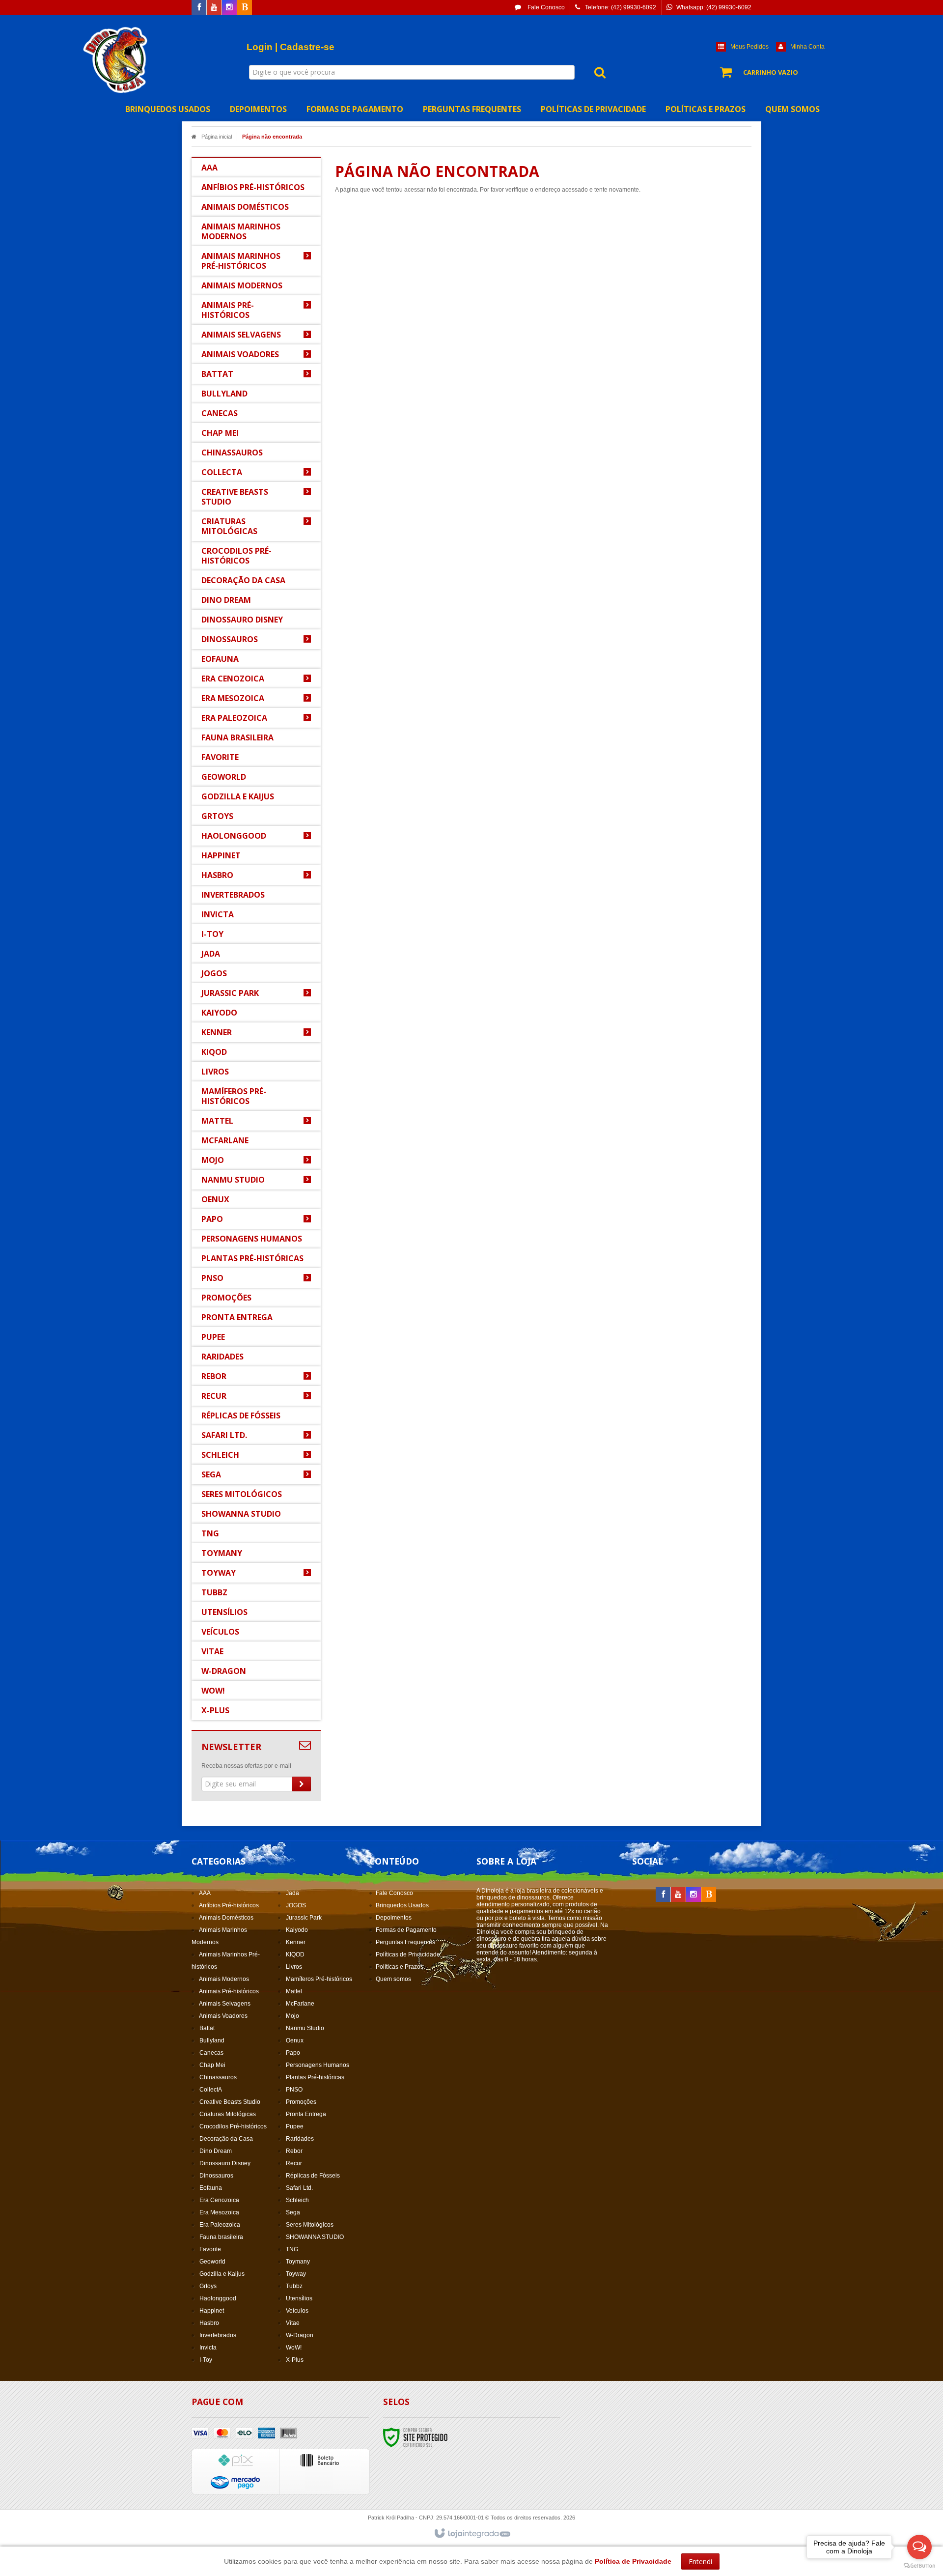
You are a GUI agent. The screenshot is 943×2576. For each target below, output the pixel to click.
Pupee (295, 2126)
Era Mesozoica (219, 2212)
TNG (292, 2249)
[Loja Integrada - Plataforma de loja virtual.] (472, 2534)
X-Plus (295, 2360)
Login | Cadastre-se (291, 47)
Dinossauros (216, 2176)
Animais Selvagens (225, 2004)
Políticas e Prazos (400, 1967)
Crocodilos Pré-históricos (233, 2126)
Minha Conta (807, 47)
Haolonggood (218, 2298)
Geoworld (212, 2262)
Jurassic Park (304, 1918)
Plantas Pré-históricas (315, 2077)
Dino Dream (216, 2151)
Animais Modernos (224, 1979)
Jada (292, 1893)
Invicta (208, 2348)
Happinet (212, 2311)
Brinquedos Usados (402, 1905)
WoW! (294, 2348)
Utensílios (299, 2298)
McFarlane (300, 2004)
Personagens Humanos (318, 2065)
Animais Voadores (223, 2016)
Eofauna (211, 2188)
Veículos (297, 2311)
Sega (293, 2212)
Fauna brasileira (221, 2237)
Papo (293, 2053)
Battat (207, 2028)
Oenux (295, 2040)
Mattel (294, 1991)
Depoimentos (394, 1918)
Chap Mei (212, 2065)
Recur (294, 2163)
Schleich (297, 2200)
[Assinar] (301, 1784)
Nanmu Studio (305, 2028)
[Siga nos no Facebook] (199, 8)
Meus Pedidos (749, 47)
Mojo (292, 2016)
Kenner (296, 1942)
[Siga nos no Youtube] (214, 8)
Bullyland (212, 2040)
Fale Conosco (545, 7)
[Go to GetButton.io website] (919, 2566)
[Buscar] (595, 72)
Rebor (294, 2151)
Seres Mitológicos (310, 2225)
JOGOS (296, 1905)
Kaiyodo (297, 1930)
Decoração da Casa (226, 2139)
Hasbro (209, 2323)
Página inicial (217, 137)
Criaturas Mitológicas (228, 2114)
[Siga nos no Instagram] (229, 8)
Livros (294, 1967)
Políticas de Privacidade (408, 1954)
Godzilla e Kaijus (222, 2274)
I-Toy (206, 2360)
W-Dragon (300, 2335)
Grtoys (208, 2286)
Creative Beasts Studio (230, 2102)
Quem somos (393, 1979)
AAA (205, 1893)
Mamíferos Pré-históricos (319, 1979)
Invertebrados (218, 2335)
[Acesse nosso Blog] (245, 8)
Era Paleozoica (220, 2225)
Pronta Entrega (306, 2114)
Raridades (300, 2139)
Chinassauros (218, 2077)
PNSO (294, 2090)
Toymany (298, 2262)
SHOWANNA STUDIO (315, 2237)
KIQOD (295, 1954)
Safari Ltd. (299, 2188)
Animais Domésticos (226, 1918)
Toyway (296, 2274)
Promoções (301, 2102)
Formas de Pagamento (406, 1930)
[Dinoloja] (116, 59)
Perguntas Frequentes (405, 1942)
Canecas (211, 2053)
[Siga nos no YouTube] (678, 1895)
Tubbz (294, 2286)
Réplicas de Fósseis (313, 2176)
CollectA (211, 2090)
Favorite (210, 2249)
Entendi (700, 2562)
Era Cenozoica (219, 2200)
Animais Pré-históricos (229, 1991)
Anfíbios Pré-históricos (229, 1905)
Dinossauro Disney (225, 2163)
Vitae (293, 2323)
